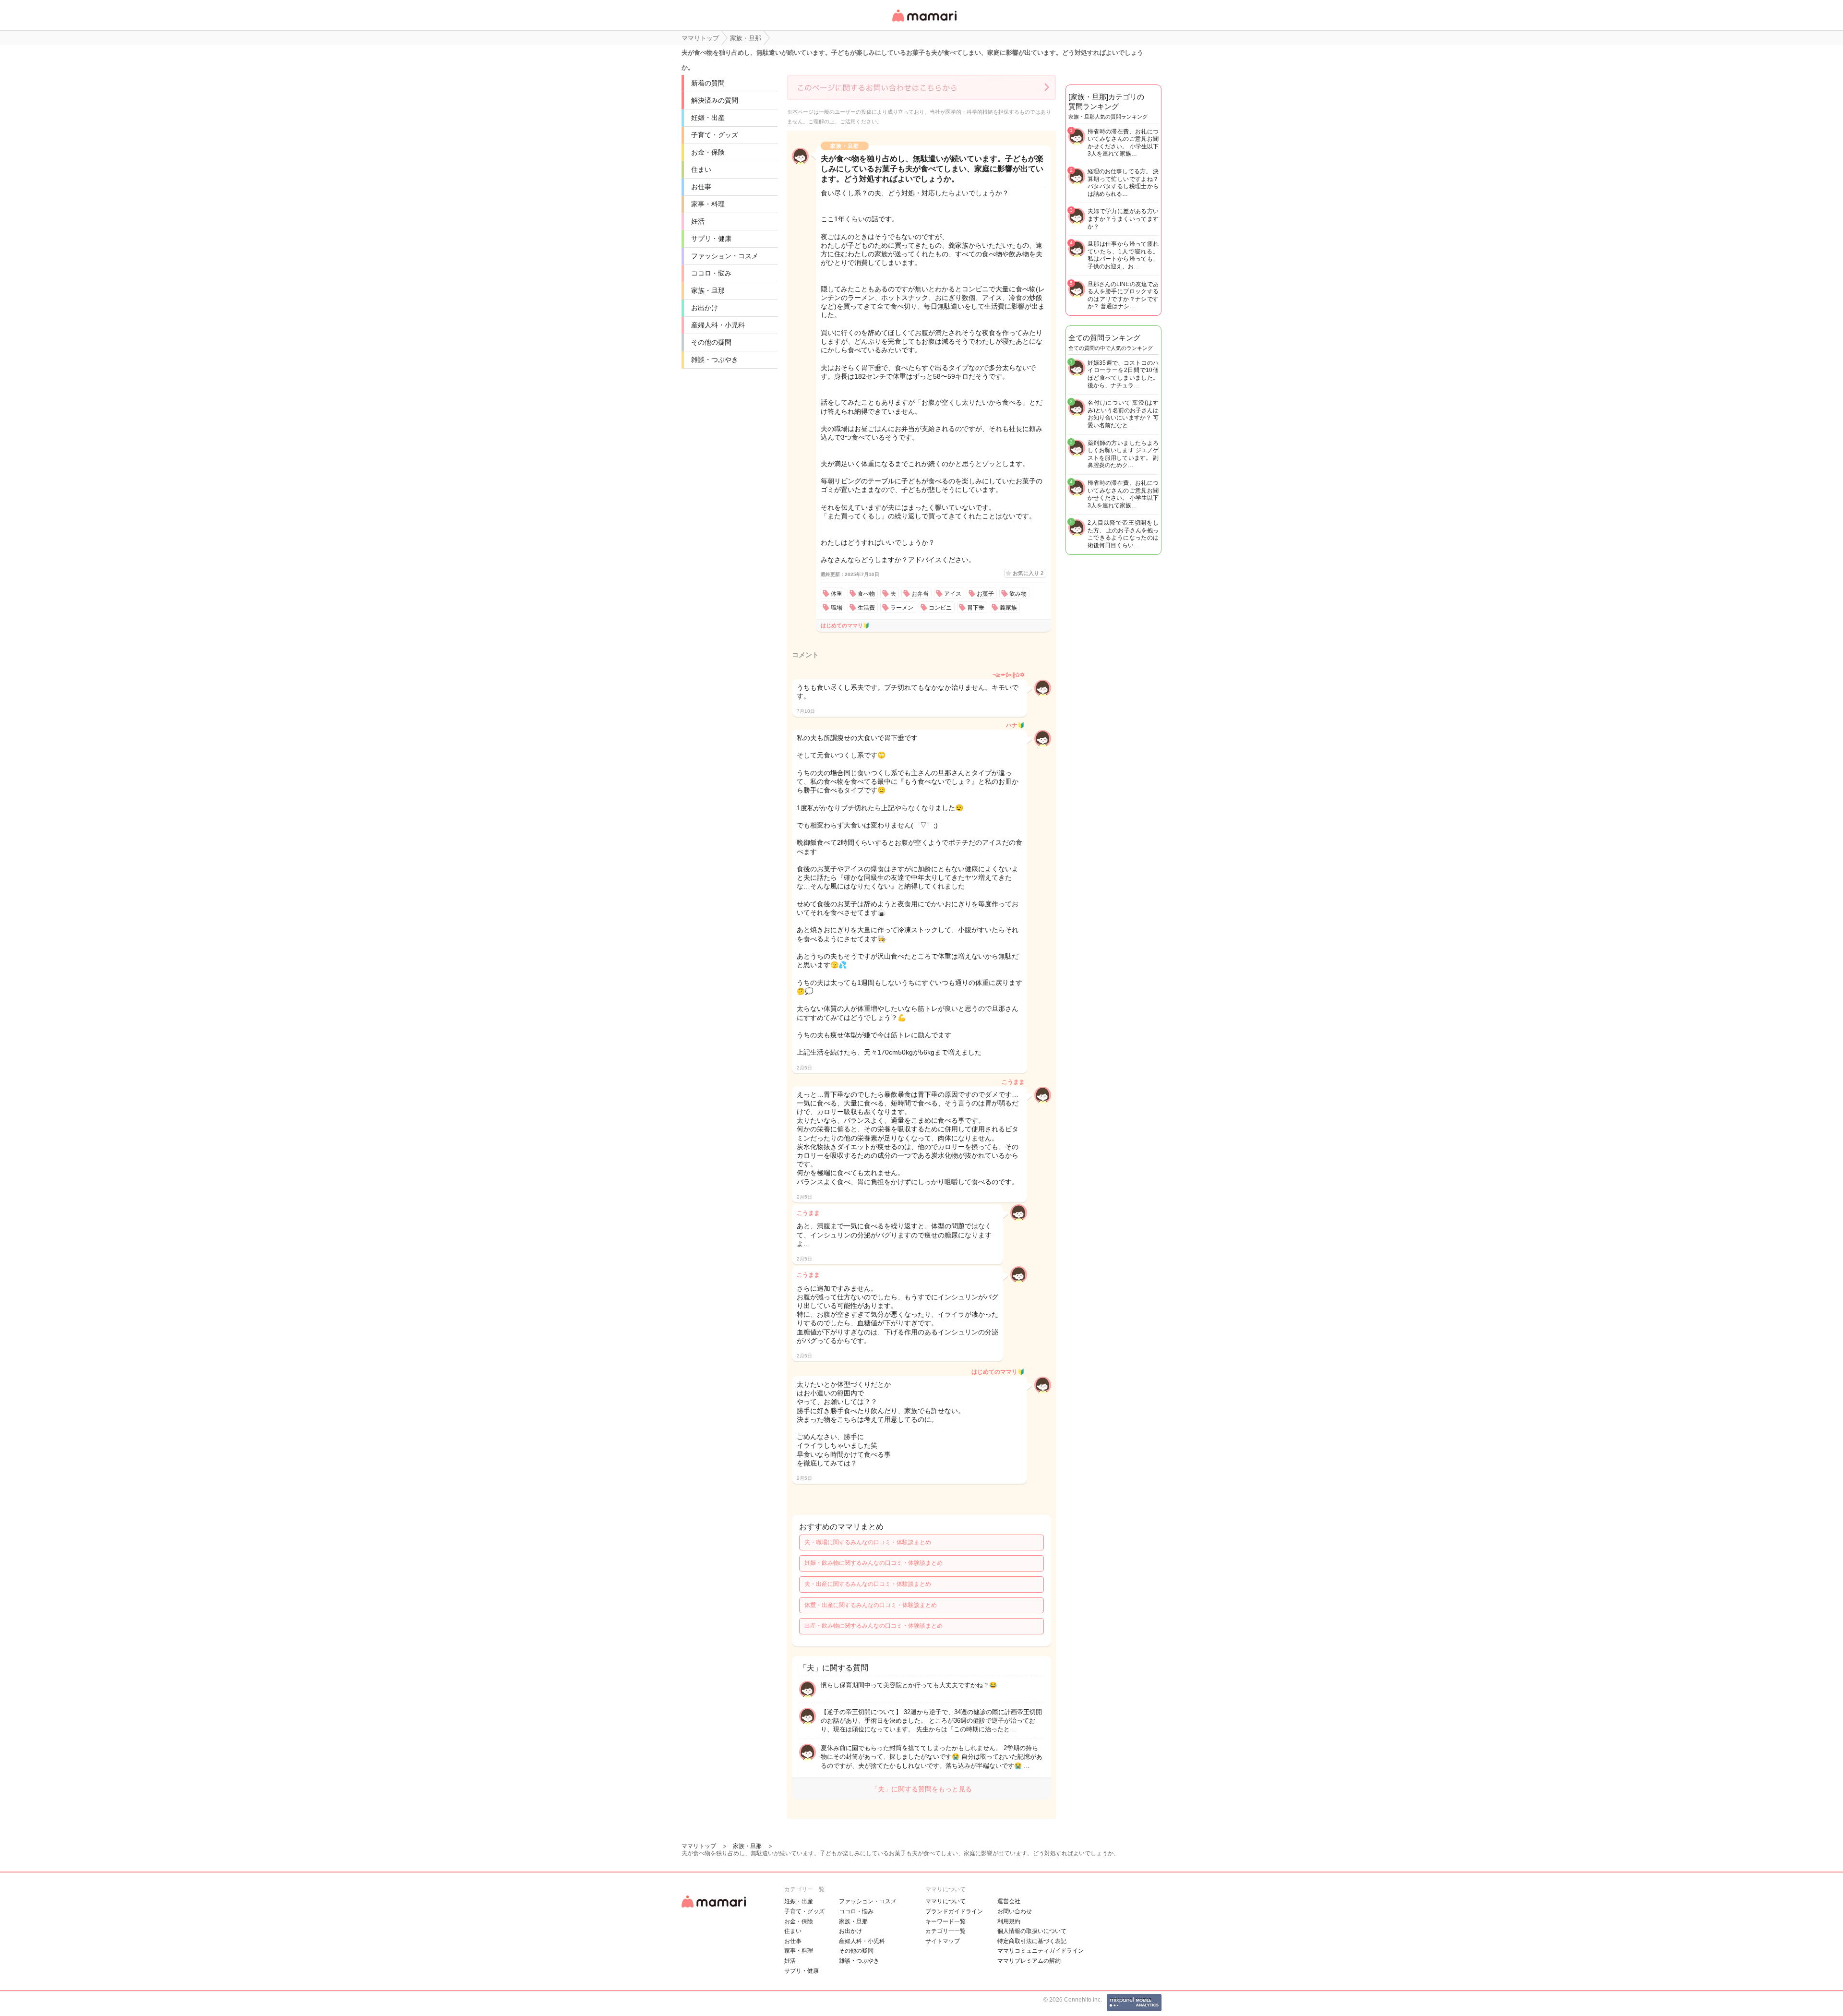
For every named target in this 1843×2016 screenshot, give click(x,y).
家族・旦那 (708, 290)
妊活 (698, 221)
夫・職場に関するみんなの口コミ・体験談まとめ (868, 1542)
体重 (837, 594)
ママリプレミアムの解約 (1029, 1961)
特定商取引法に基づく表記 (1032, 1941)
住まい (701, 169)
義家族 (1008, 608)
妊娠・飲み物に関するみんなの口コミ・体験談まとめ (874, 1563)
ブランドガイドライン (954, 1911)
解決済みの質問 (715, 100)
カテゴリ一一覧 (945, 1931)
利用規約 (1009, 1921)
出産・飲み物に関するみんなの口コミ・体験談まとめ (874, 1626)
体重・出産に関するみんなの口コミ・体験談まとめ (871, 1605)
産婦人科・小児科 (718, 325)
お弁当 (920, 594)
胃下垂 (976, 608)
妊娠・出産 (708, 118)
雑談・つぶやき (715, 360)
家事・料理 (708, 204)
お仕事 (701, 187)
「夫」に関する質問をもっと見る (921, 1789)
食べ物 (866, 594)
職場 (837, 608)
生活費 (866, 608)
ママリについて (945, 1901)
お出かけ (705, 308)
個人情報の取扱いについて (1032, 1931)
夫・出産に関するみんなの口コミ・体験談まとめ (868, 1584)
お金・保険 (708, 152)
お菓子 (985, 594)
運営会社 (1009, 1901)
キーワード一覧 (945, 1921)
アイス (953, 594)
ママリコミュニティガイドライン (1041, 1951)
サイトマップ (943, 1941)
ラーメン (902, 608)
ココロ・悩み (711, 273)
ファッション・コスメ (725, 256)
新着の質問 (708, 83)
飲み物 (1018, 594)
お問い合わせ (1015, 1911)
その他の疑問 (711, 342)
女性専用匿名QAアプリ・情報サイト (924, 22)
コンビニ (940, 608)
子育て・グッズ (715, 135)
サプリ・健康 (711, 239)
